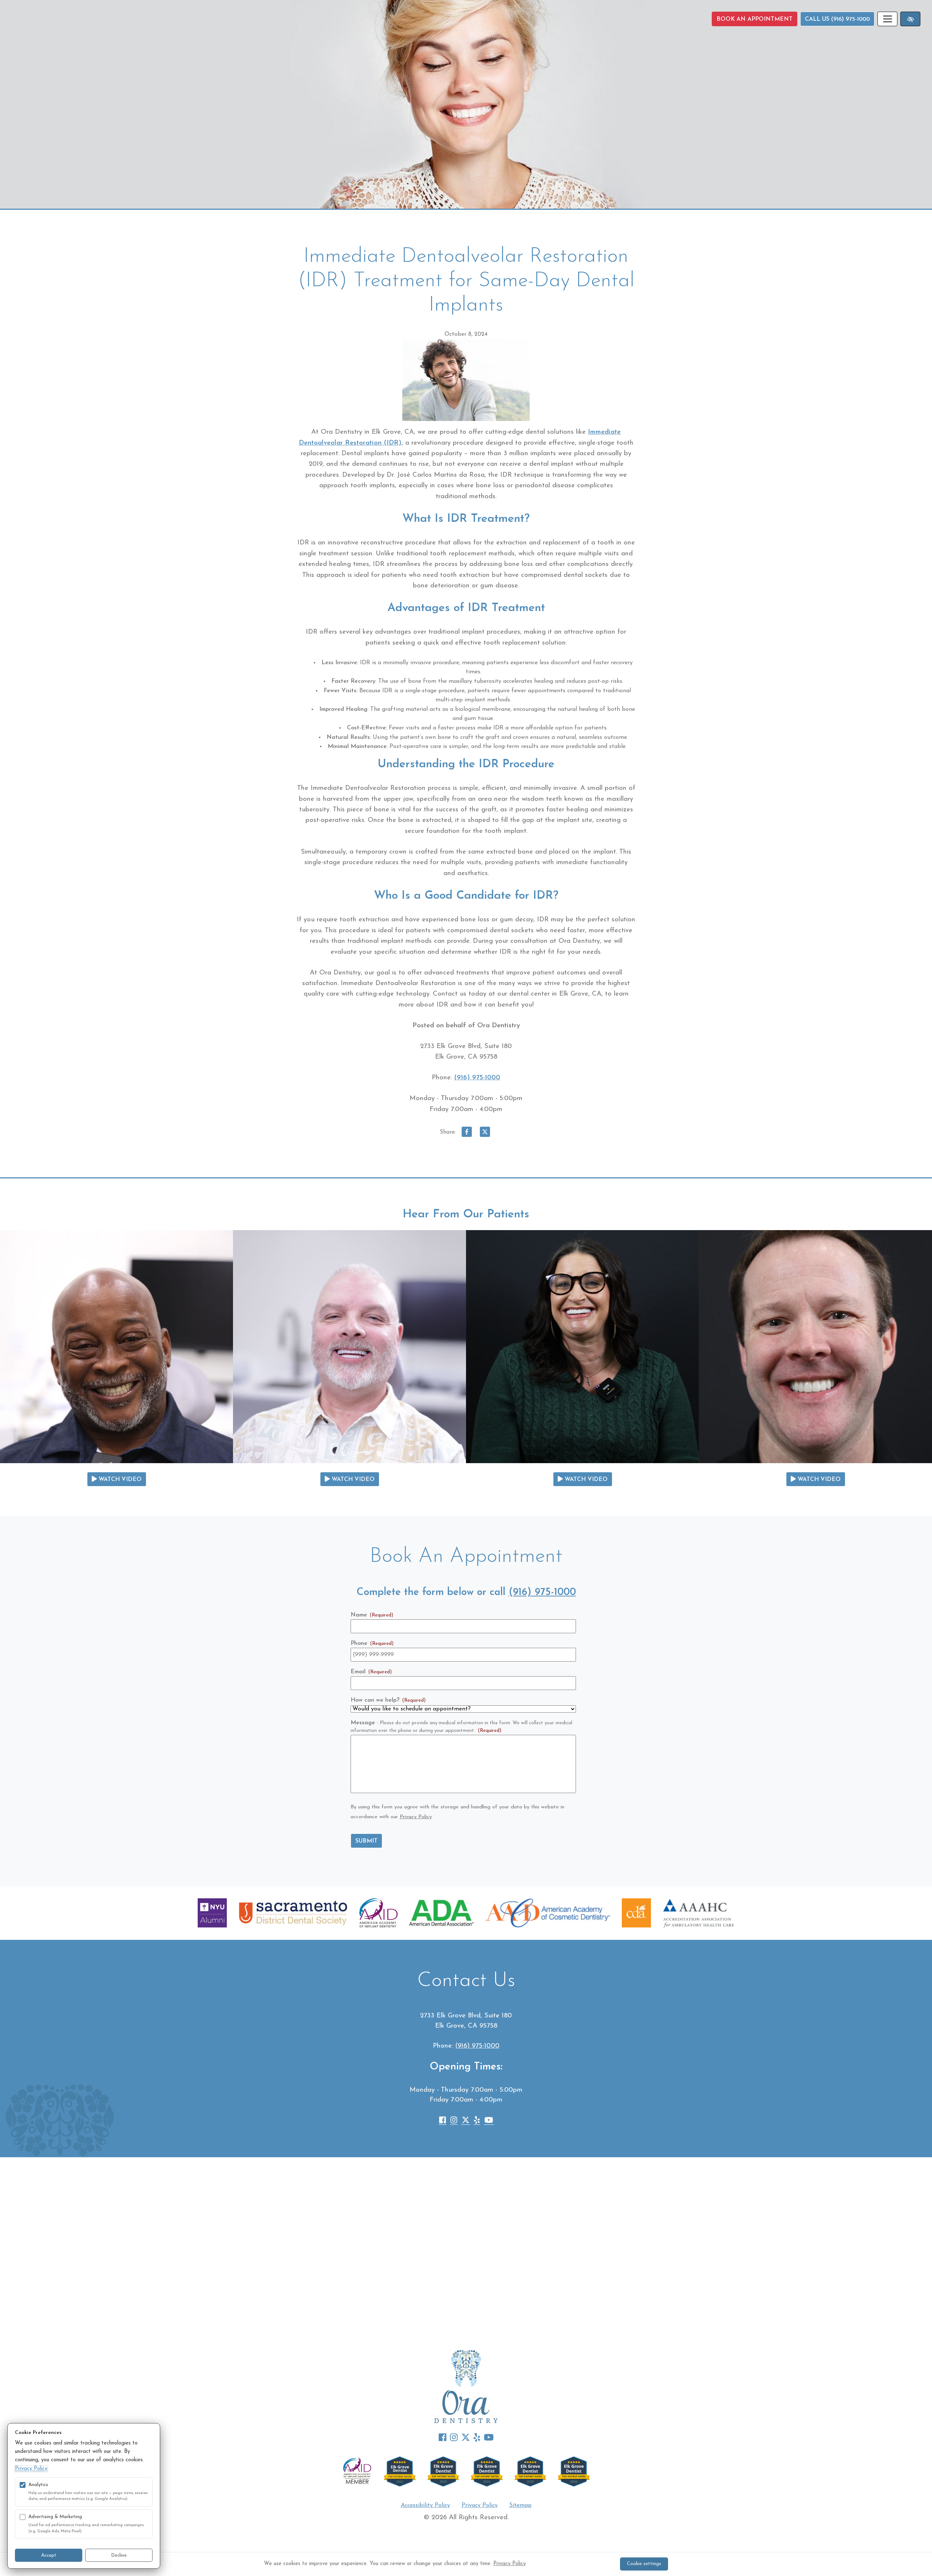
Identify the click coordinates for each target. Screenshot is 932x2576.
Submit (366, 1841)
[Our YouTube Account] (489, 2122)
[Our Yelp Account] (477, 2122)
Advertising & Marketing (55, 2517)
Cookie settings (644, 2564)
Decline (119, 2555)
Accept (49, 2555)
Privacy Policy (416, 1817)
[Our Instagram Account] (454, 2122)
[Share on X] (485, 1134)
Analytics (38, 2485)
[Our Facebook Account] (443, 2122)
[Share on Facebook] (467, 1134)
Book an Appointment (755, 19)
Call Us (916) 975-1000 (837, 19)
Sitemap (520, 2505)
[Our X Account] (466, 2122)
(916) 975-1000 (477, 1078)
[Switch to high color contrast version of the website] (910, 19)
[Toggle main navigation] (887, 19)
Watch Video (119, 1480)
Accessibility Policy (425, 2505)
